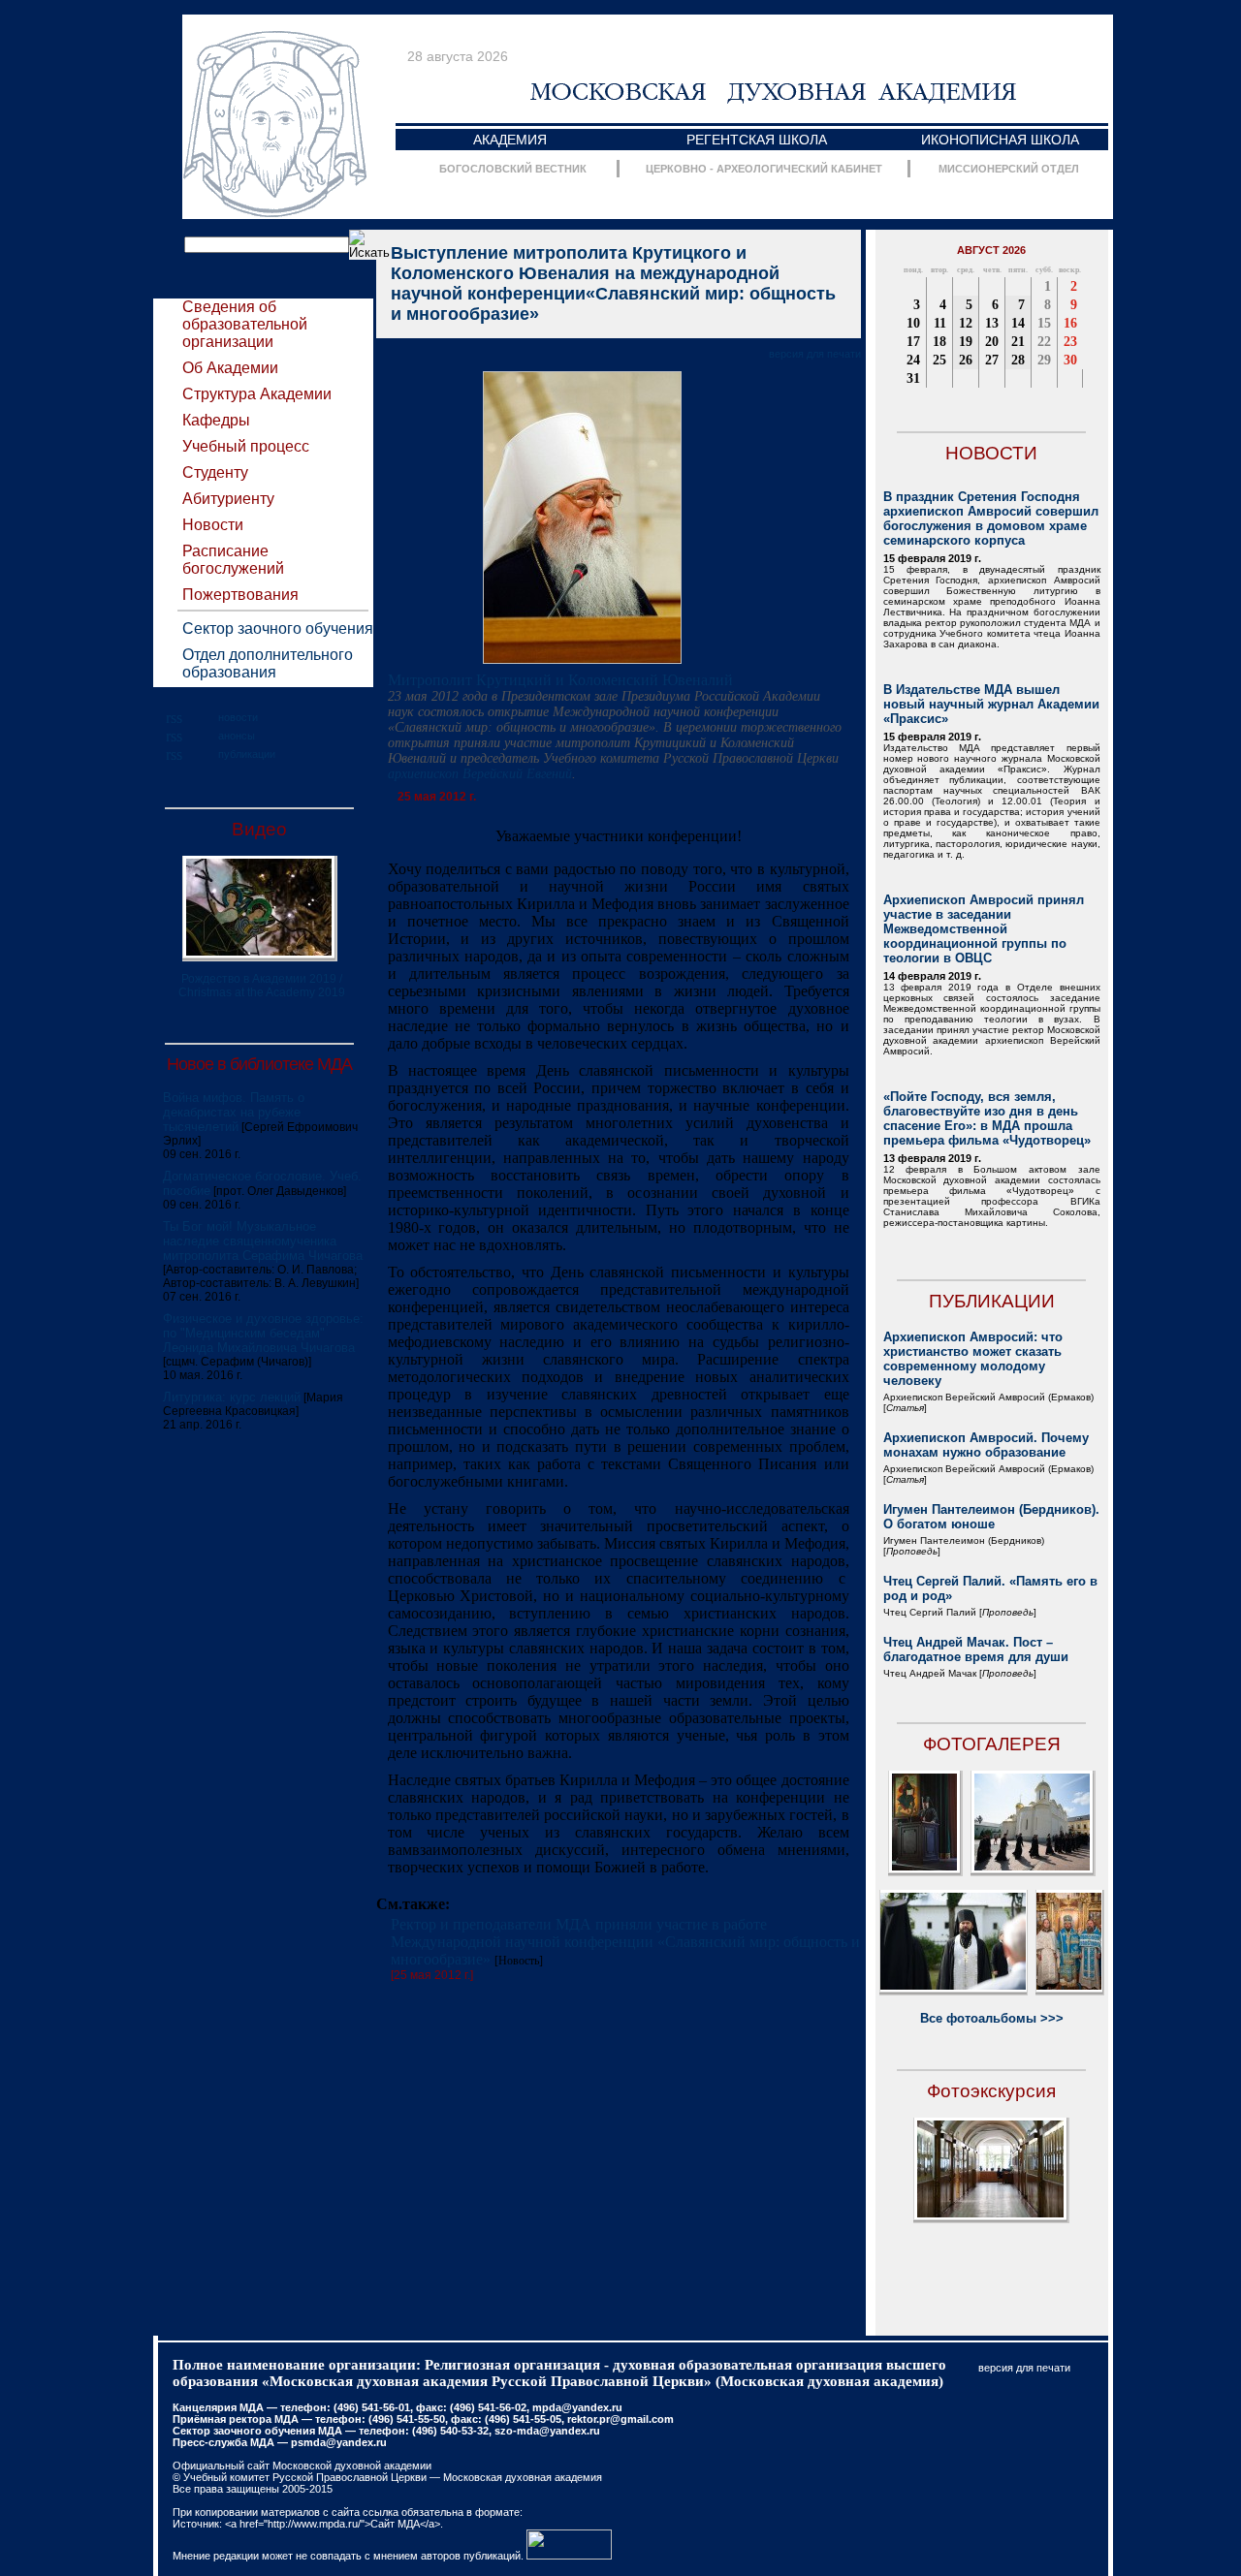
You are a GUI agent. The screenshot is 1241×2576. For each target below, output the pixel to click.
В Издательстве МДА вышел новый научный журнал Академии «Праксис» (991, 704)
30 (1070, 360)
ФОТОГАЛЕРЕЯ (992, 1744)
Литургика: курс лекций (232, 1397)
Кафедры (216, 420)
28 (1018, 360)
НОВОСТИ (991, 453)
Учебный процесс (246, 446)
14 (1018, 323)
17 (913, 342)
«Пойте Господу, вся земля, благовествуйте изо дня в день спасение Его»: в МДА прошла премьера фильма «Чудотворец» (987, 1118)
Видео (259, 829)
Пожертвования (240, 595)
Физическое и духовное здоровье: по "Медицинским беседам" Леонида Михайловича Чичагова (263, 1333)
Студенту (215, 472)
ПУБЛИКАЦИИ (992, 1301)
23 (1070, 342)
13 (992, 323)
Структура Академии (257, 394)
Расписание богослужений (233, 560)
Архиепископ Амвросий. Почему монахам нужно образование (986, 1445)
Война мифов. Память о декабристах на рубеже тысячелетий (234, 1112)
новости (238, 717)
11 (940, 323)
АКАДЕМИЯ (510, 140)
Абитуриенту (228, 499)
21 (1018, 342)
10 (913, 323)
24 (913, 360)
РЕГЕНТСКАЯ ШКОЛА (757, 140)
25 (939, 360)
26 (966, 360)
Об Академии (230, 368)
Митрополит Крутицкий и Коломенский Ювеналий (560, 680)
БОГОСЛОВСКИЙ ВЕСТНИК (513, 169)
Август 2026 (991, 250)
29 (1044, 360)
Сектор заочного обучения (278, 628)
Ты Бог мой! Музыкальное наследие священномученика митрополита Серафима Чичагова (263, 1241)
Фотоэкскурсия (991, 2091)
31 (913, 378)
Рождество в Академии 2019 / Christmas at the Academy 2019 (262, 986)
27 (992, 360)
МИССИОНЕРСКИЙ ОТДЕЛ (1009, 169)
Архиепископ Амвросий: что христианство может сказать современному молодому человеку (973, 1359)
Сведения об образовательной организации (245, 324)
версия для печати (815, 354)
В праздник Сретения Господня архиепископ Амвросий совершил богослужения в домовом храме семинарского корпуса (991, 518)
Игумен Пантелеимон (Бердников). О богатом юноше (991, 1517)
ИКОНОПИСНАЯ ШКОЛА (1000, 140)
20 (992, 342)
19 (966, 342)
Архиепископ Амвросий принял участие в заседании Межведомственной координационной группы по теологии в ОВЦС (984, 929)
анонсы (237, 736)
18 (939, 342)
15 (1044, 323)
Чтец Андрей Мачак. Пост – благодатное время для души (976, 1649)
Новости (213, 525)
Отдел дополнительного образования (268, 663)
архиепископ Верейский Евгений (480, 774)
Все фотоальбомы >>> (992, 2018)
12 (966, 323)
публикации (247, 754)
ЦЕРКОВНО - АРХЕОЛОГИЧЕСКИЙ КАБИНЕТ (764, 169)
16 (1070, 323)
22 (1044, 342)
